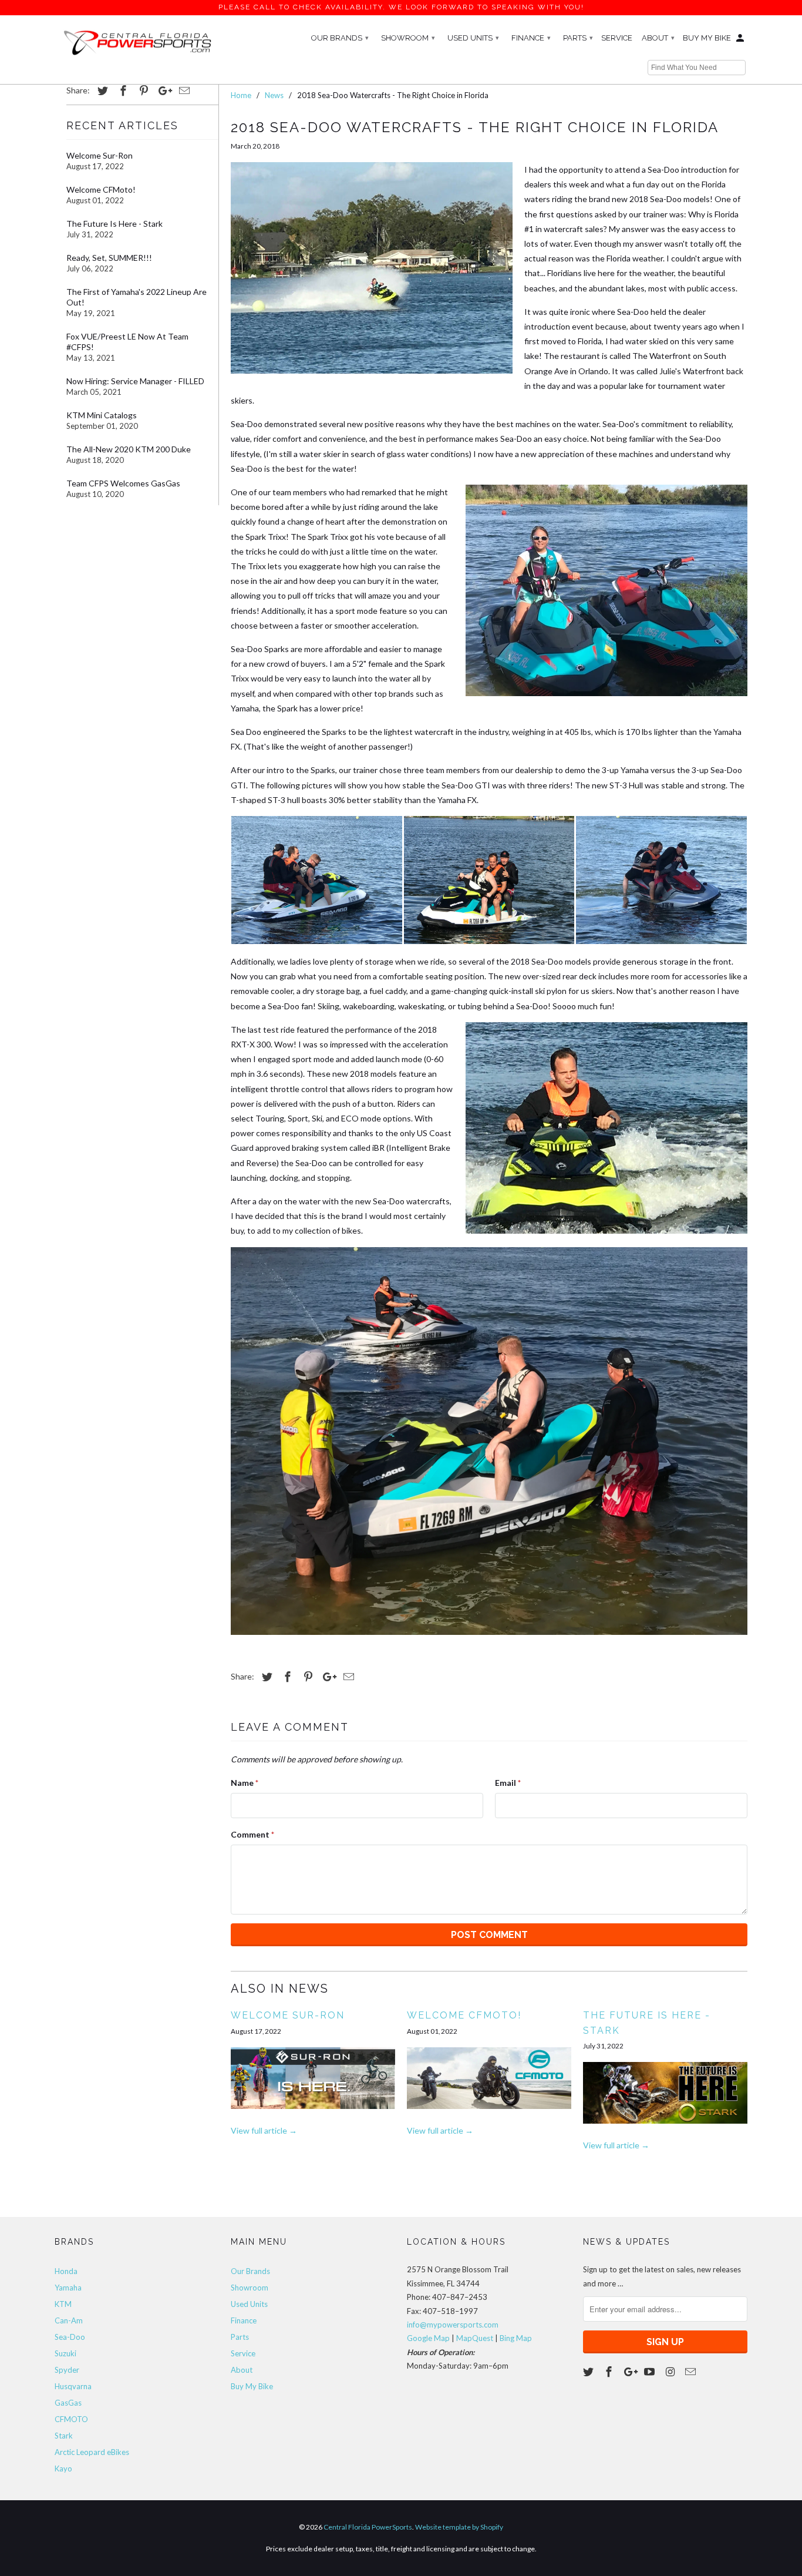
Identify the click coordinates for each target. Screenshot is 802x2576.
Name (245, 1783)
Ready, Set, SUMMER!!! (109, 258)
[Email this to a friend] (183, 90)
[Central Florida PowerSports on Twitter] (589, 2372)
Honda (66, 2271)
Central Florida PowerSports (368, 2527)
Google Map (428, 2338)
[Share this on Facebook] (122, 90)
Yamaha (68, 2288)
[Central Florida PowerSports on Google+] (631, 2372)
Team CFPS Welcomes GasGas (123, 483)
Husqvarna (73, 2386)
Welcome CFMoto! (101, 189)
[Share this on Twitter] (101, 90)
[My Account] (741, 41)
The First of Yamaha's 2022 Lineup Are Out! (137, 297)
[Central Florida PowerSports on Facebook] (610, 2372)
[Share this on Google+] (162, 90)
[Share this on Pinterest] (142, 90)
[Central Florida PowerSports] (137, 42)
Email (508, 1783)
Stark (64, 2436)
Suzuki (65, 2353)
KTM (63, 2304)
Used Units (473, 38)
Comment (252, 1834)
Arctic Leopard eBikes (92, 2452)
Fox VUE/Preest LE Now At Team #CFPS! (127, 342)
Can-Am (69, 2320)
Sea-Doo (70, 2337)
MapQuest (475, 2338)
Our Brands (340, 38)
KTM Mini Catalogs (102, 415)
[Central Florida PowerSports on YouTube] (651, 2372)
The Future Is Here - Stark (114, 224)
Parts (578, 38)
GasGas (68, 2403)
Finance (531, 38)
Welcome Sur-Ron (100, 155)
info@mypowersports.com (453, 2325)
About (658, 38)
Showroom (408, 38)
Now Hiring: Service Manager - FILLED (135, 381)
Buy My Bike (707, 38)
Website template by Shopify (459, 2527)
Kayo (63, 2468)
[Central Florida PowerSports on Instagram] (671, 2372)
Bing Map (516, 2338)
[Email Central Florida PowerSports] (692, 2372)
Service (617, 38)
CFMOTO (71, 2419)
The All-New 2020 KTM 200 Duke (129, 449)
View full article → (264, 2130)
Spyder (67, 2370)
